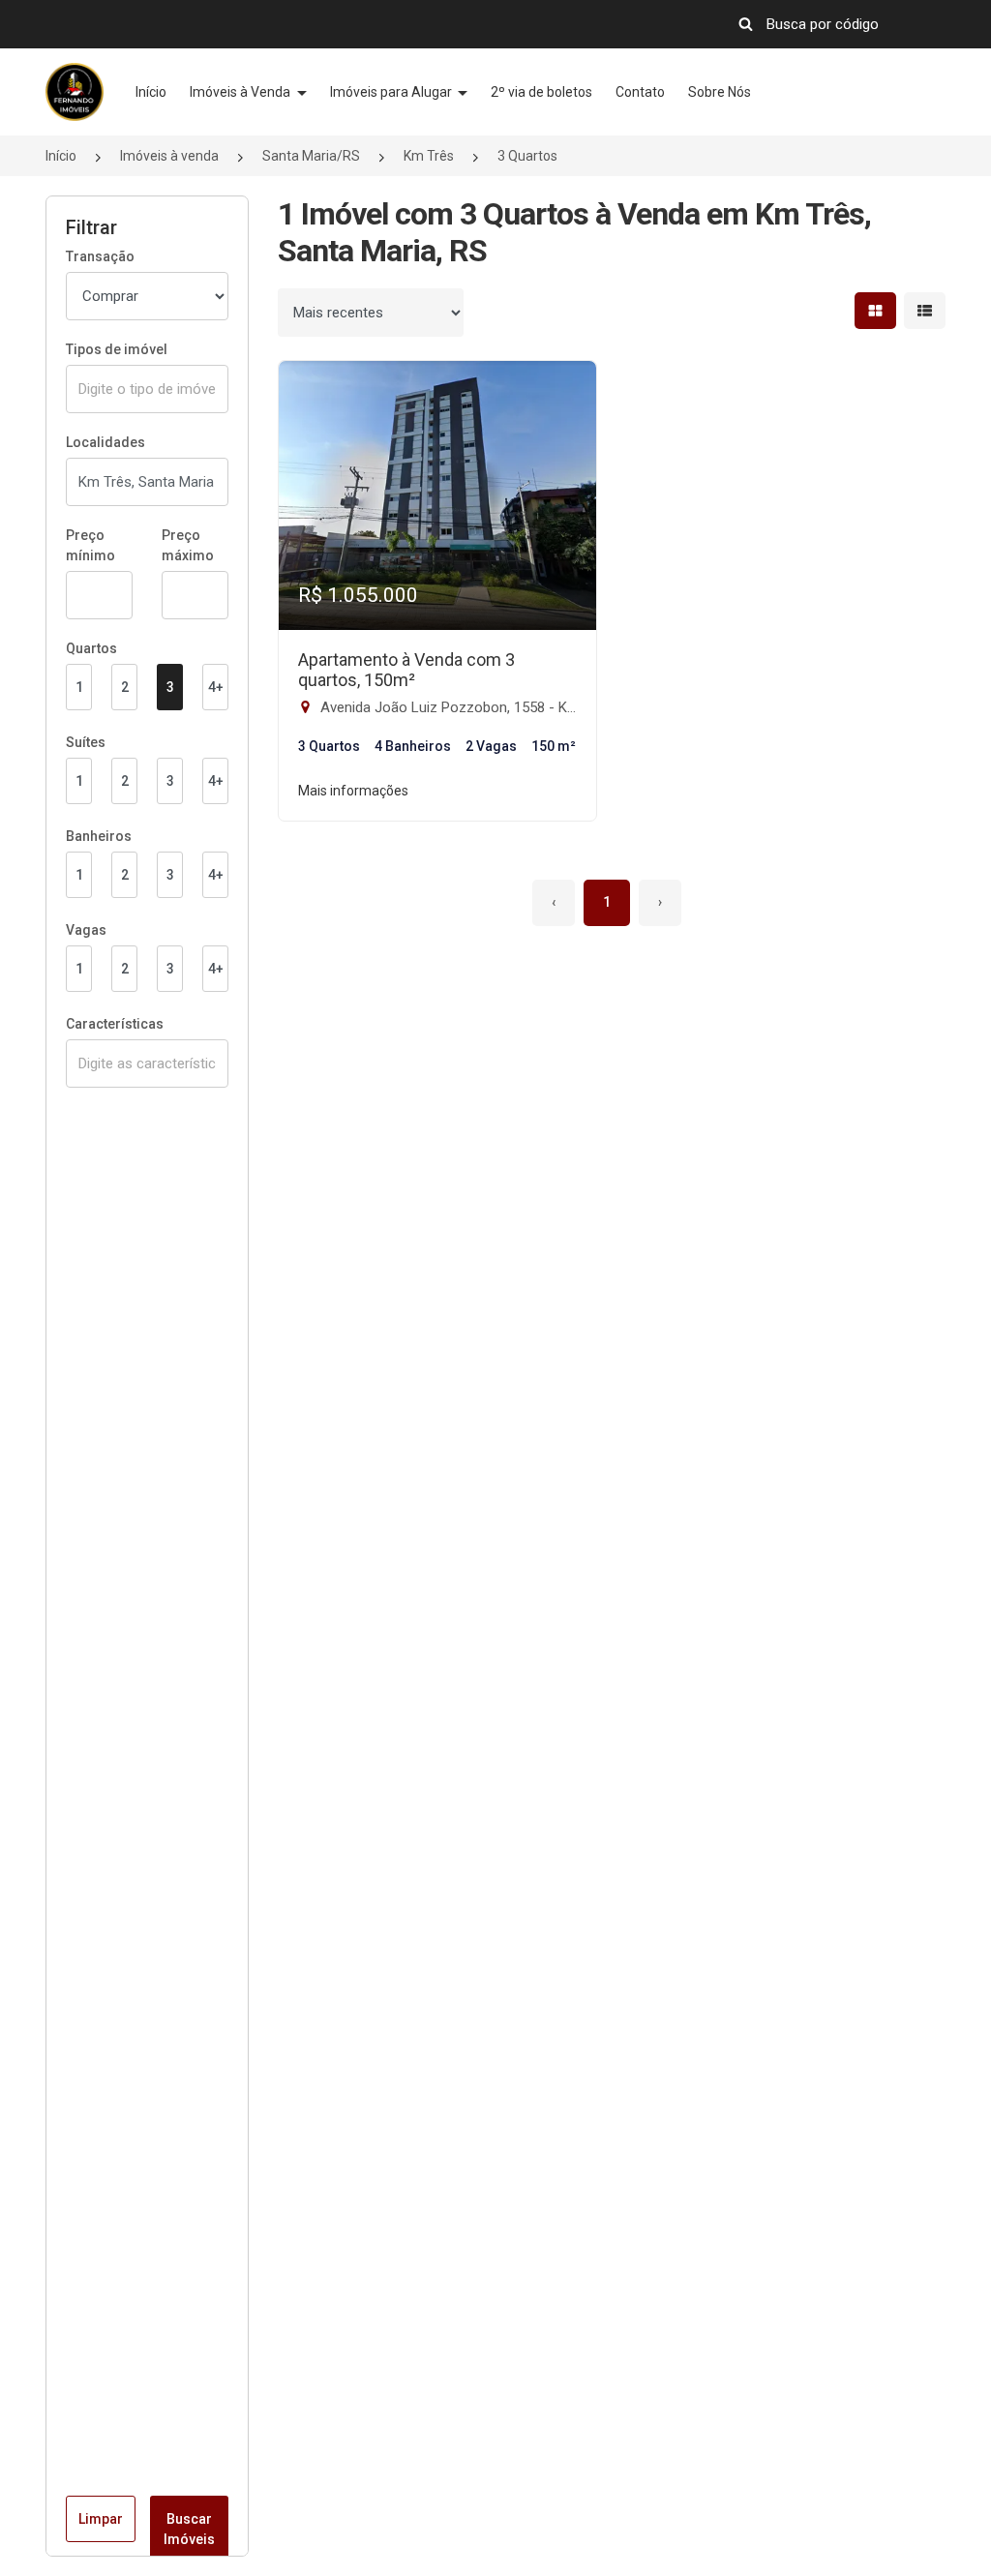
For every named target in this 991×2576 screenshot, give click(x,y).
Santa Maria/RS (311, 156)
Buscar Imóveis (189, 2529)
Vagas (86, 930)
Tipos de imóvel (117, 349)
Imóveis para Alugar (392, 92)
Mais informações (353, 791)
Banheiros (99, 836)
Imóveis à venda (169, 156)
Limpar (101, 2519)
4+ (216, 687)
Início (151, 92)
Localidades (105, 442)
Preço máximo (188, 545)
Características (115, 1024)
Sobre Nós (720, 92)
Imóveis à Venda (241, 92)
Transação (100, 256)
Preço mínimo (90, 545)
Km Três (429, 156)
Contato (640, 92)
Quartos (91, 648)
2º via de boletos (541, 92)
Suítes (86, 742)
